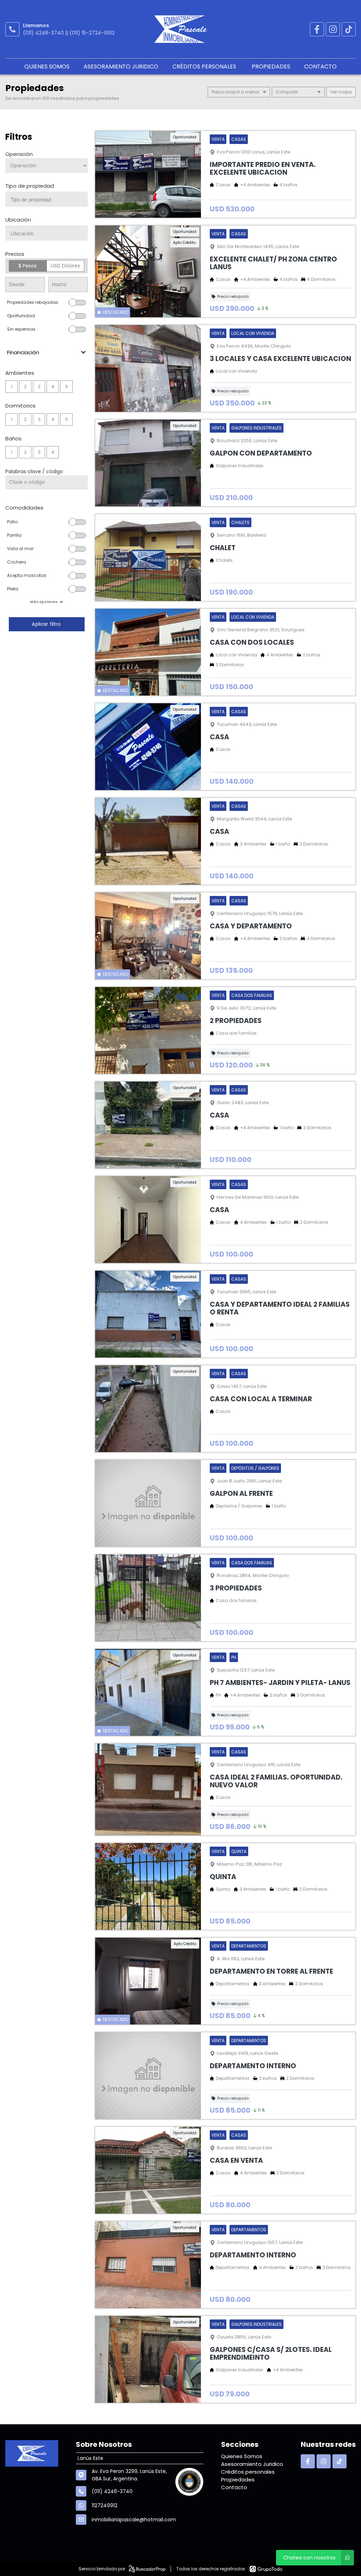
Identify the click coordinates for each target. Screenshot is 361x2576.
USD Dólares (65, 266)
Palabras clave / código (34, 471)
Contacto (320, 67)
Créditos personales (205, 67)
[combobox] (47, 199)
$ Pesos (27, 266)
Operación (19, 154)
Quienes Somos (47, 67)
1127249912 (105, 2505)
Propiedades (271, 67)
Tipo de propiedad (30, 186)
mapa (344, 92)
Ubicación (18, 220)
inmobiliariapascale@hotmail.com (134, 2520)
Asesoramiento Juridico (121, 67)
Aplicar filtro (47, 624)
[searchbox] (49, 200)
